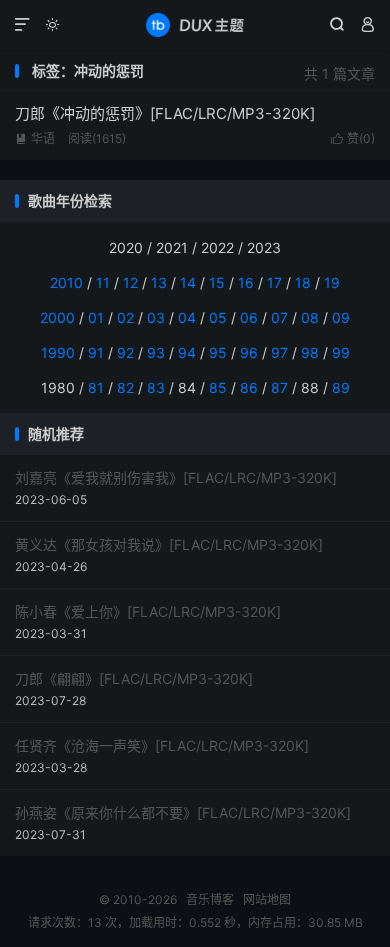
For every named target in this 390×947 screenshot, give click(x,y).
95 (218, 352)
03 (156, 317)
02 (125, 317)
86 (249, 387)
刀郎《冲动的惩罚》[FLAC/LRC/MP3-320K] (165, 113)
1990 (58, 352)
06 (249, 317)
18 (303, 282)
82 (125, 387)
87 (279, 387)
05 (218, 317)
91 (96, 352)
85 (218, 387)
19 (332, 282)
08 (310, 317)
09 (341, 317)
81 (96, 387)
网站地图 (267, 899)
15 (217, 282)
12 (130, 282)
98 (310, 352)
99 (341, 352)
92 (125, 352)
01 (96, 317)
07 (279, 317)
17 (274, 282)
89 (341, 387)
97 (279, 352)
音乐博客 (195, 25)
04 (187, 317)
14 (188, 282)
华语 (35, 138)
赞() (353, 138)
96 (249, 352)
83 (156, 387)
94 (187, 352)
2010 (66, 282)
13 (159, 282)
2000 (57, 317)
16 (246, 282)
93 (156, 352)
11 (103, 282)
